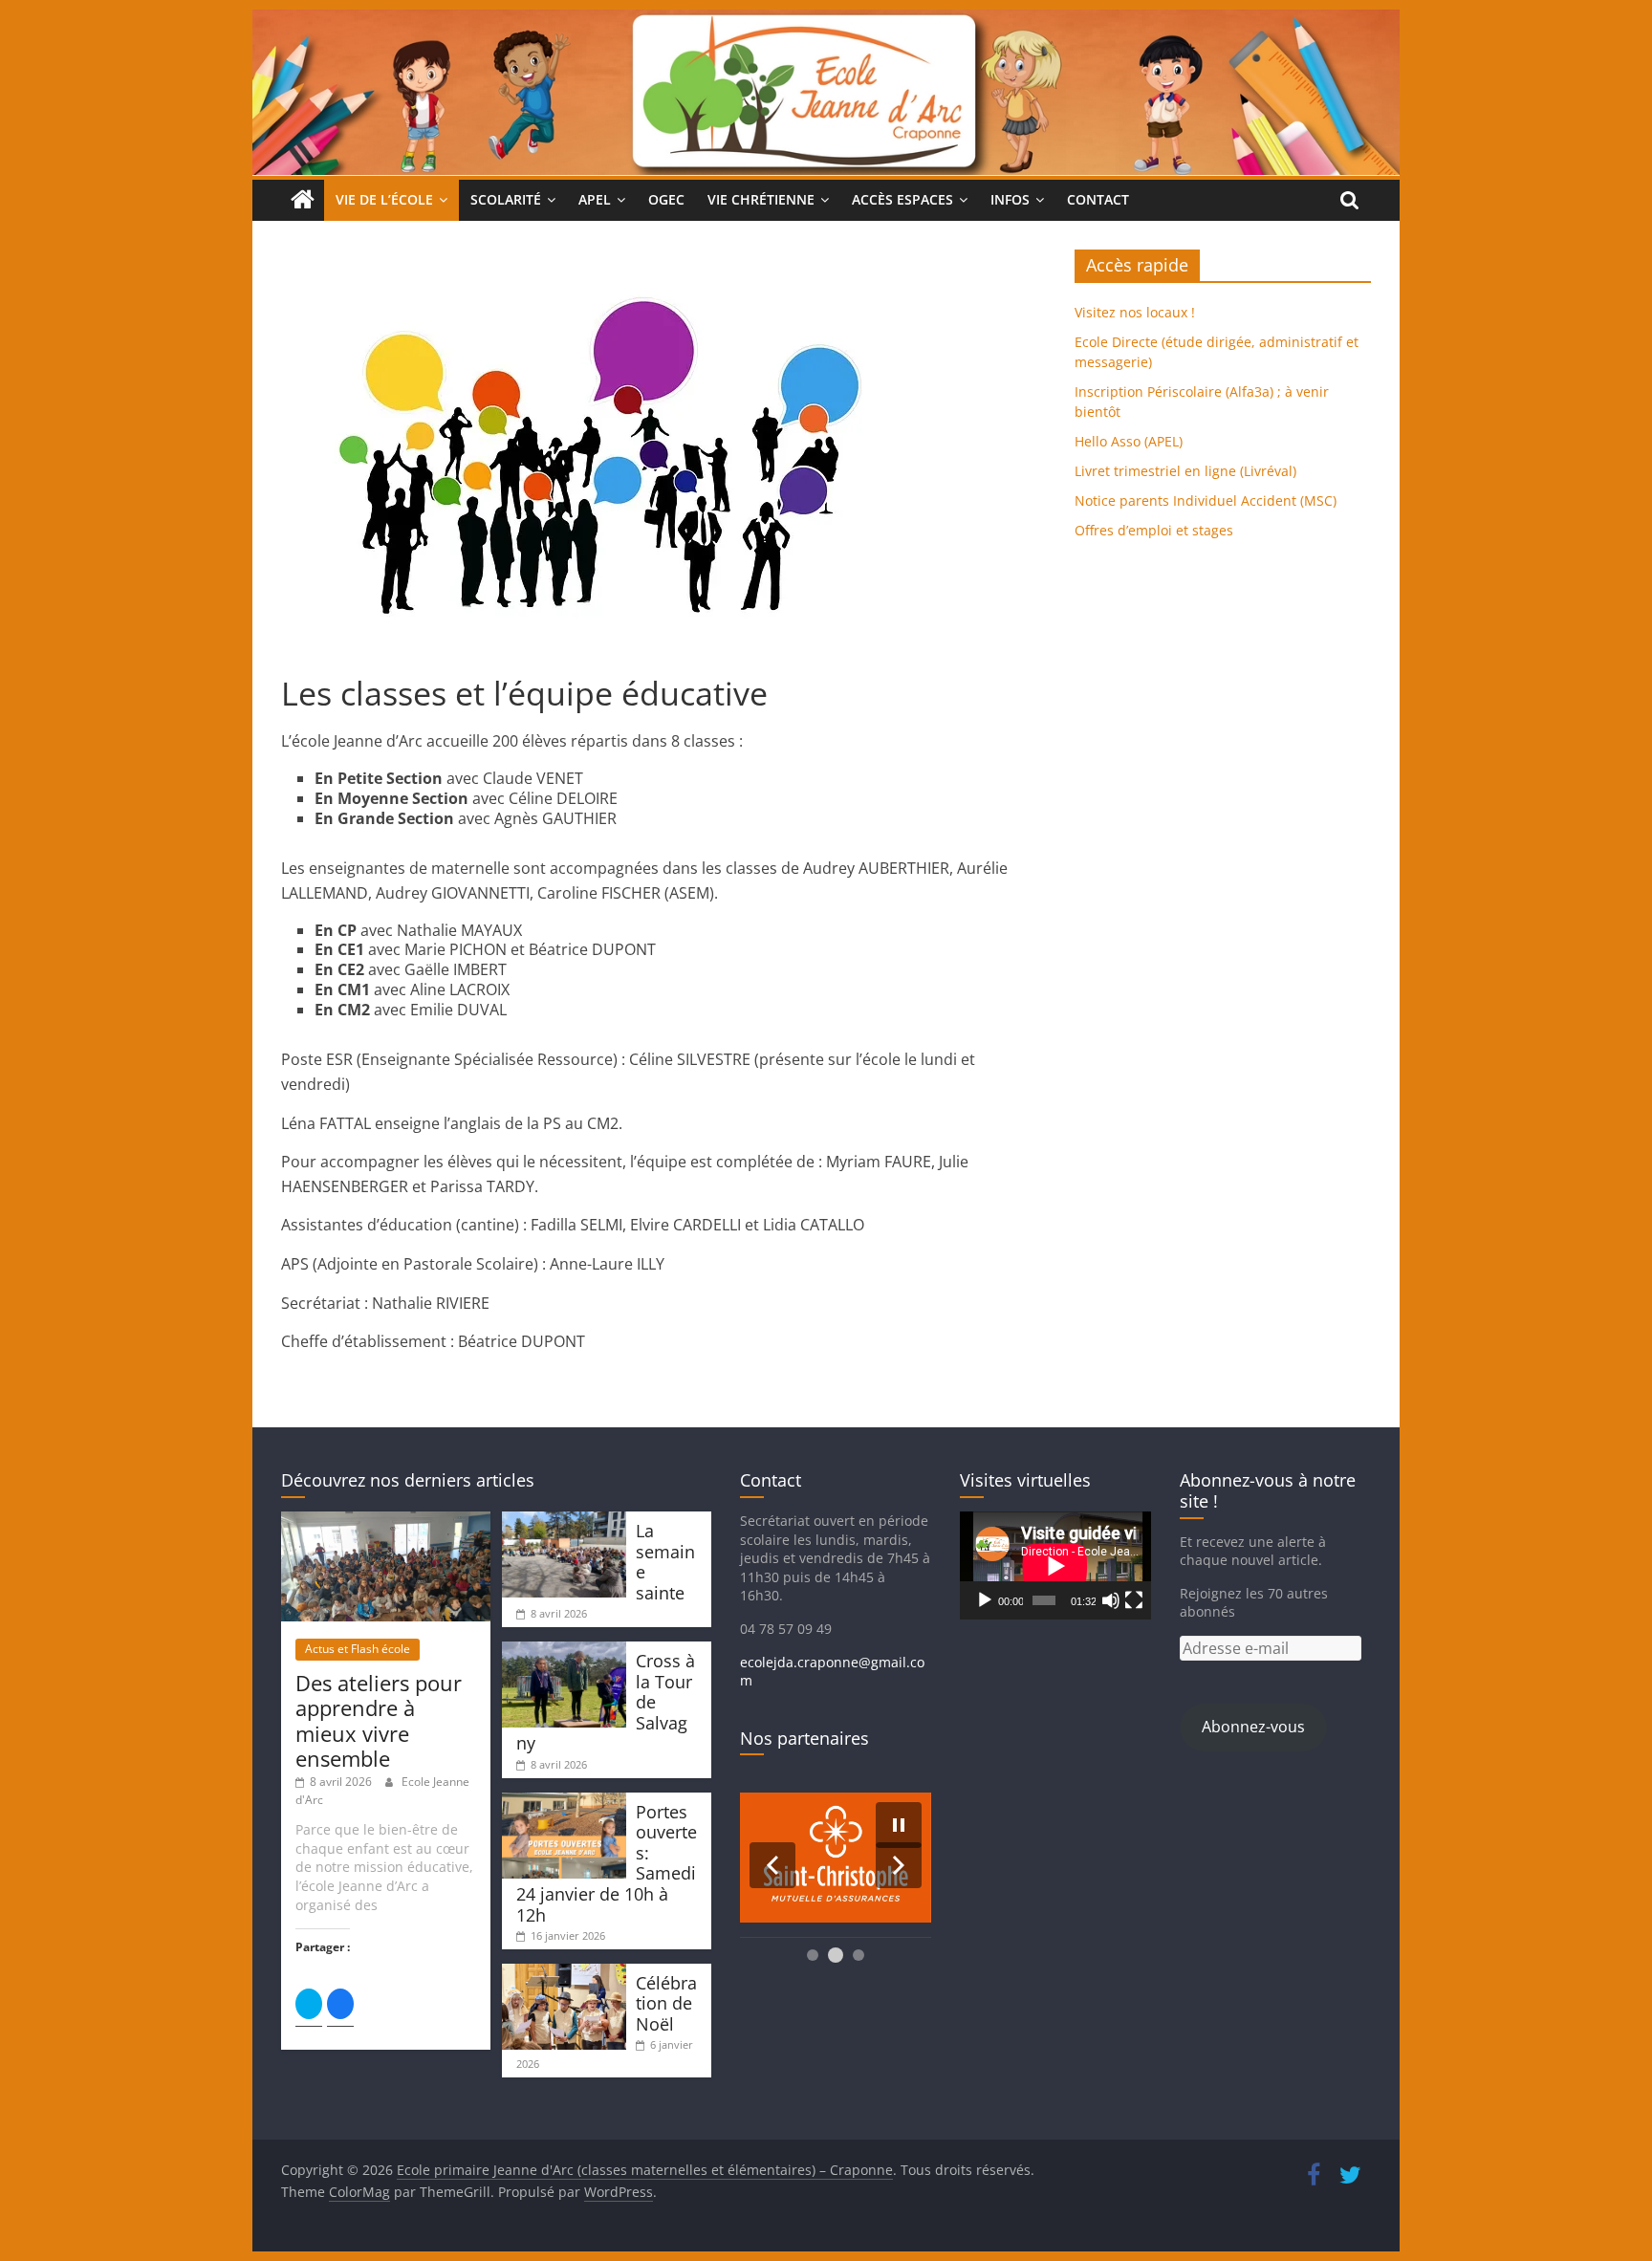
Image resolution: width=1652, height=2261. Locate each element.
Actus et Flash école (358, 1649)
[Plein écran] (1134, 1600)
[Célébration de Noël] (564, 1973)
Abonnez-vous (1253, 1727)
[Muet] (1111, 1600)
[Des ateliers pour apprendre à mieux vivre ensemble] (386, 1521)
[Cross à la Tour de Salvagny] (564, 1651)
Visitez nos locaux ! (1135, 312)
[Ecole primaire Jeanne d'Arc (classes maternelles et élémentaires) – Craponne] (826, 21)
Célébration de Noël (666, 2003)
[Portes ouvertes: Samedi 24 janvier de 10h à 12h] (564, 1802)
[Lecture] (985, 1600)
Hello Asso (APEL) (1129, 441)
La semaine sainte (665, 1562)
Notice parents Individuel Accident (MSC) (1206, 500)
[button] (772, 1865)
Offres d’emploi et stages (1154, 530)
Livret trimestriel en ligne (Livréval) (1185, 471)
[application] (1055, 1565)
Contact (1098, 199)
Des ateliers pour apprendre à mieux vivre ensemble (379, 1720)
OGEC (666, 199)
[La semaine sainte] (564, 1521)
